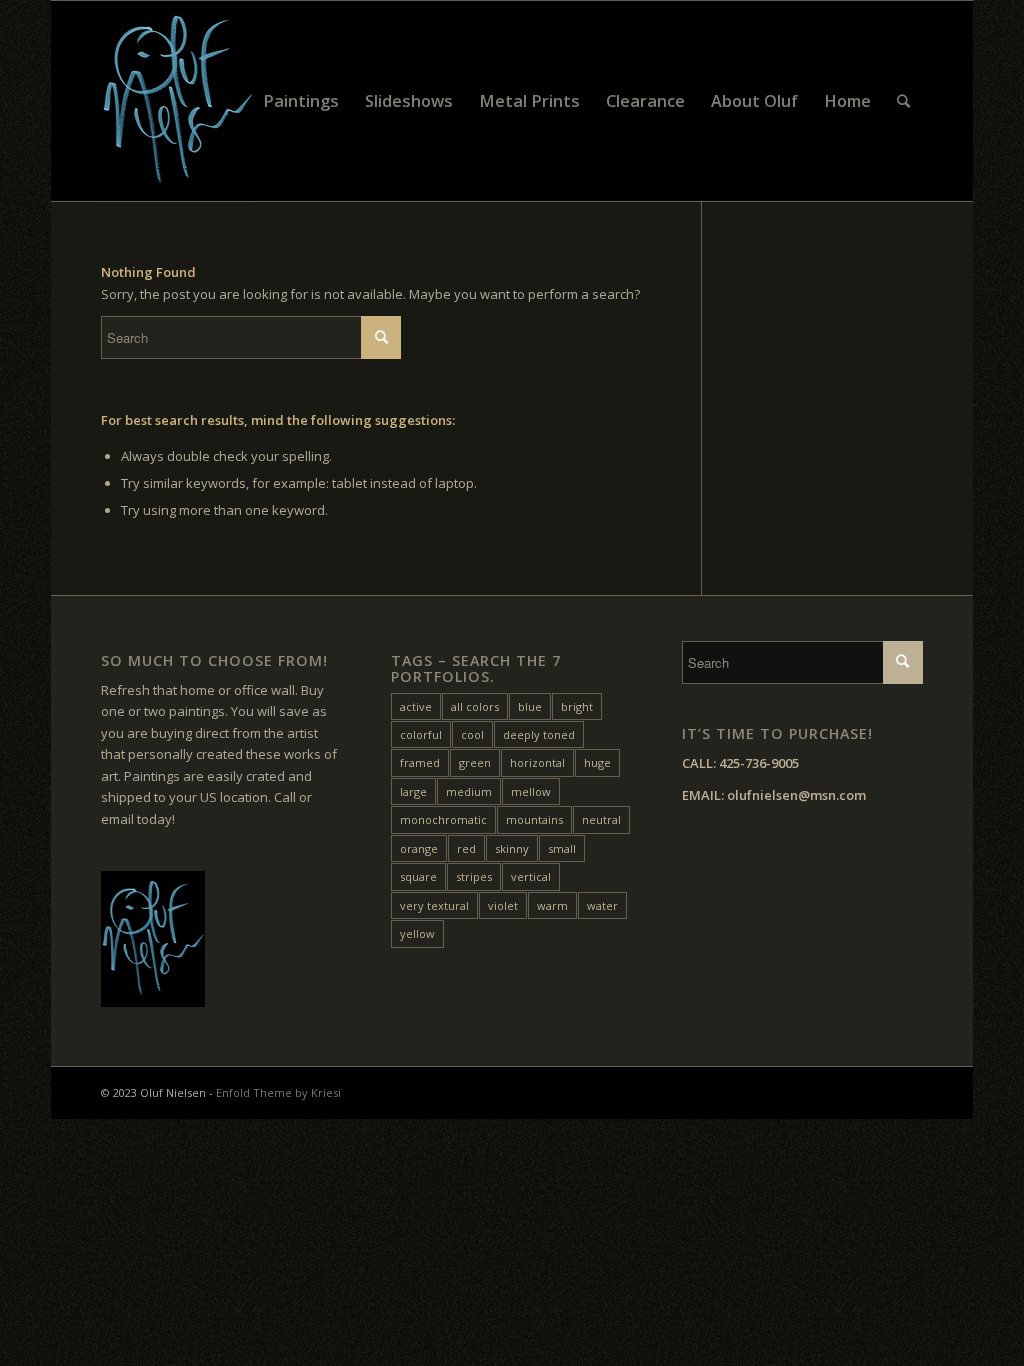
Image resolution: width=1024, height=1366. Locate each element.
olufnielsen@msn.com (796, 795)
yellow (417, 933)
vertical (531, 876)
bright (577, 706)
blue (530, 706)
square (418, 876)
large (413, 791)
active (416, 706)
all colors (475, 706)
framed (420, 762)
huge (597, 762)
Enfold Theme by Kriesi (278, 1092)
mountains (534, 819)
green (475, 762)
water (602, 905)
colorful (421, 734)
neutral (601, 819)
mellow (531, 791)
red (466, 848)
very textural (434, 905)
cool (472, 734)
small (562, 848)
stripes (474, 876)
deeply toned (539, 734)
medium (469, 791)
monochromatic (443, 819)
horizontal (537, 762)
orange (419, 848)
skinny (512, 848)
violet (503, 905)
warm (552, 905)
